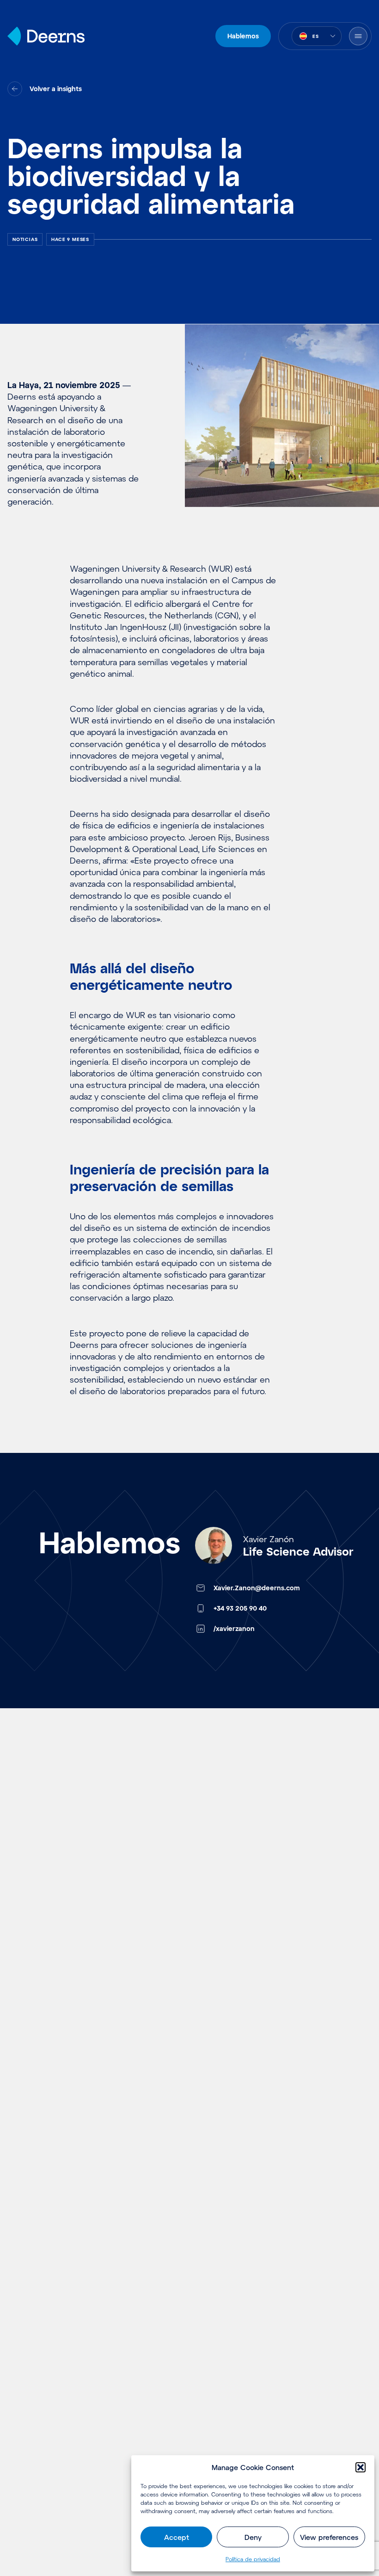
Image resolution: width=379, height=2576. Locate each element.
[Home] (46, 36)
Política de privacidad (253, 2559)
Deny (253, 2537)
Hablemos (243, 36)
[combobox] (317, 36)
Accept (177, 2537)
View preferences (329, 2537)
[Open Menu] (358, 36)
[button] (361, 2467)
